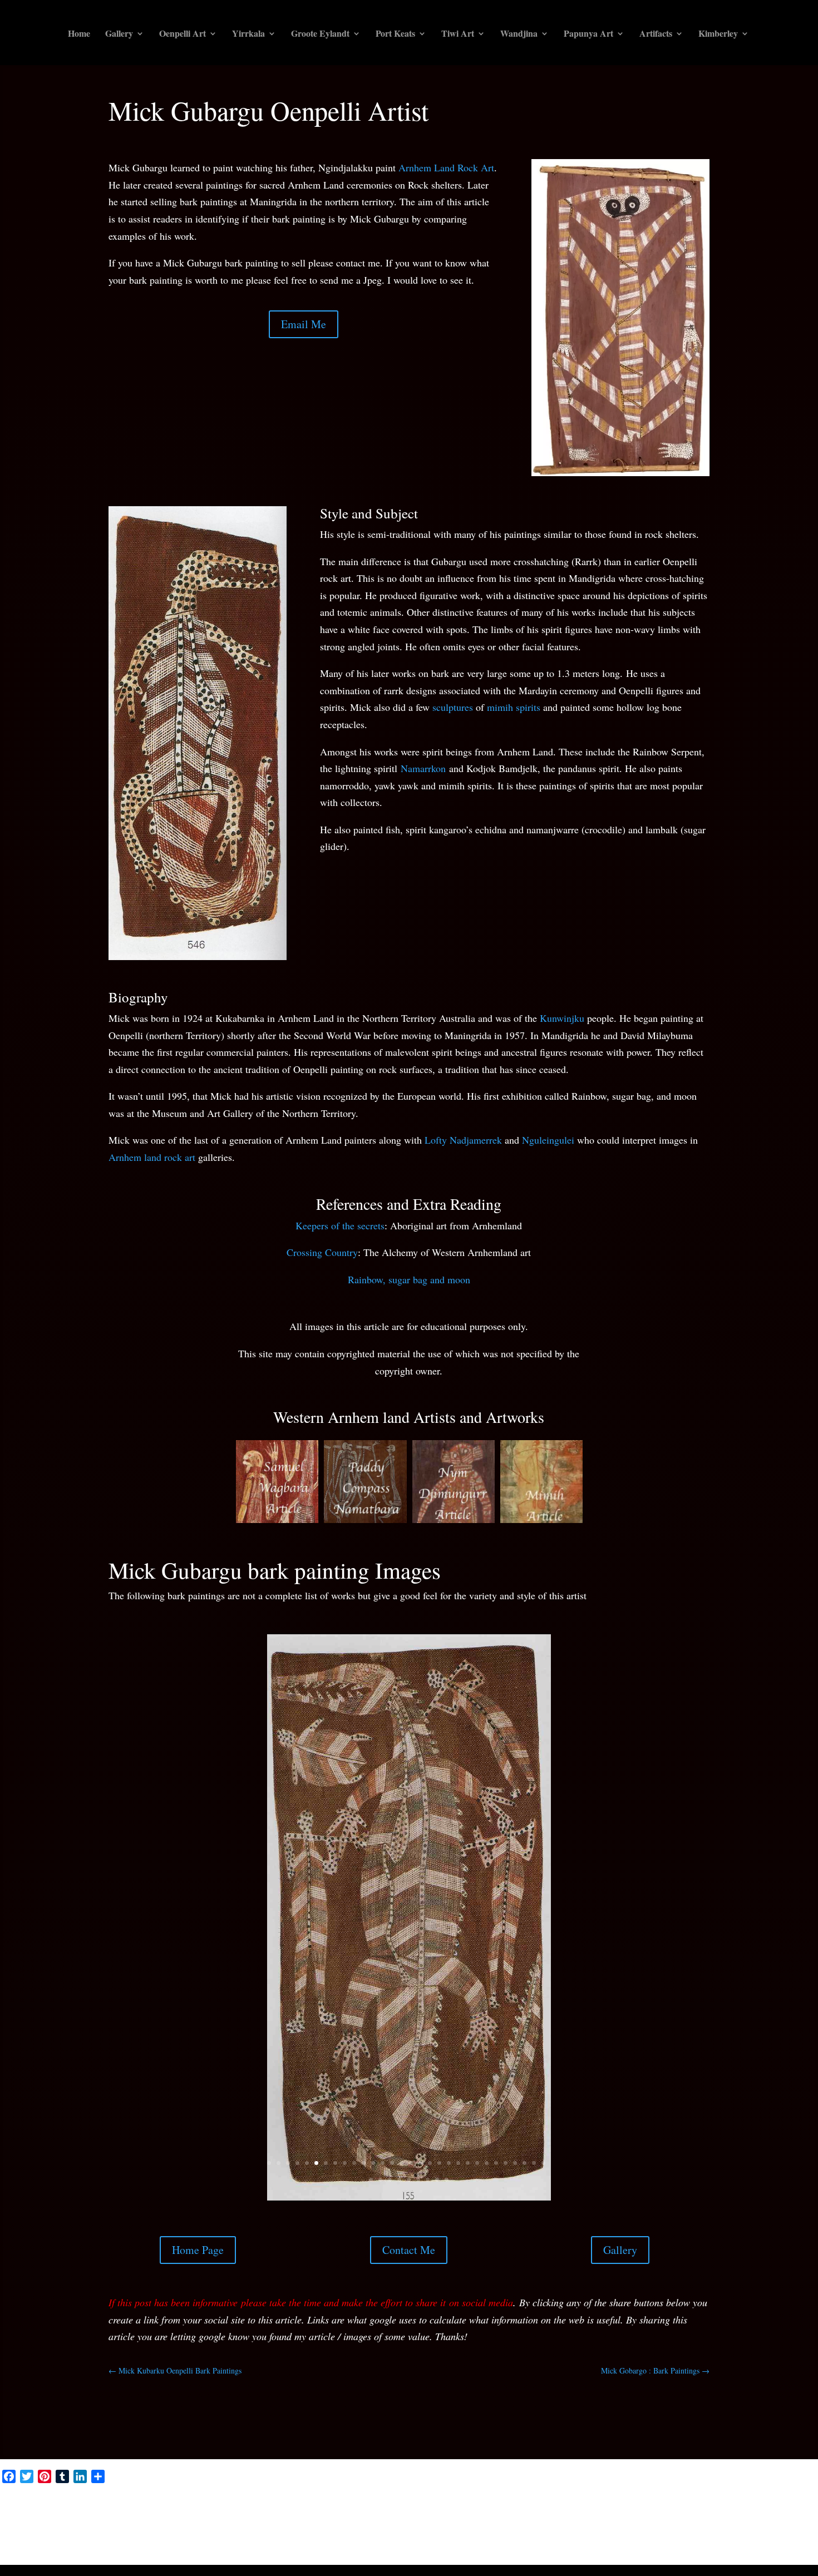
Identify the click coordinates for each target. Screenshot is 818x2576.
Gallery (119, 34)
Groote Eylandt (320, 34)
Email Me (304, 324)
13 (383, 2209)
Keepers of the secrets (340, 1225)
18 (430, 2209)
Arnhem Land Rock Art (446, 167)
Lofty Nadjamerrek (463, 1140)
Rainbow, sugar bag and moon (409, 1279)
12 (373, 2209)
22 (468, 2209)
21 (458, 2209)
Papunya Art (588, 34)
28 (524, 2209)
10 (354, 2209)
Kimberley (718, 34)
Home (79, 34)
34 (399, 2226)
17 (420, 2209)
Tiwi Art (458, 34)
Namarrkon (423, 768)
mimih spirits (514, 707)
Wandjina (519, 34)
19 (439, 2209)
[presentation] (222, 1485)
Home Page (198, 2296)
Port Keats (395, 34)
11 (364, 2209)
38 (437, 2226)
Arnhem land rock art (152, 1157)
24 (487, 2209)
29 (534, 2209)
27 (515, 2209)
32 (380, 2226)
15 (401, 2209)
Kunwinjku (562, 1018)
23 (477, 2209)
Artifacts (656, 34)
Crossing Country (322, 1252)
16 (411, 2209)
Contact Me (409, 2296)
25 (496, 2209)
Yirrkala (248, 34)
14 (392, 2209)
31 (371, 2226)
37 (428, 2226)
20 (449, 2209)
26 (506, 2209)
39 (447, 2226)
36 (418, 2226)
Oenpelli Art (183, 34)
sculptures (453, 707)
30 (543, 2209)
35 (409, 2226)
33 (390, 2226)
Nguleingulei (548, 1140)
